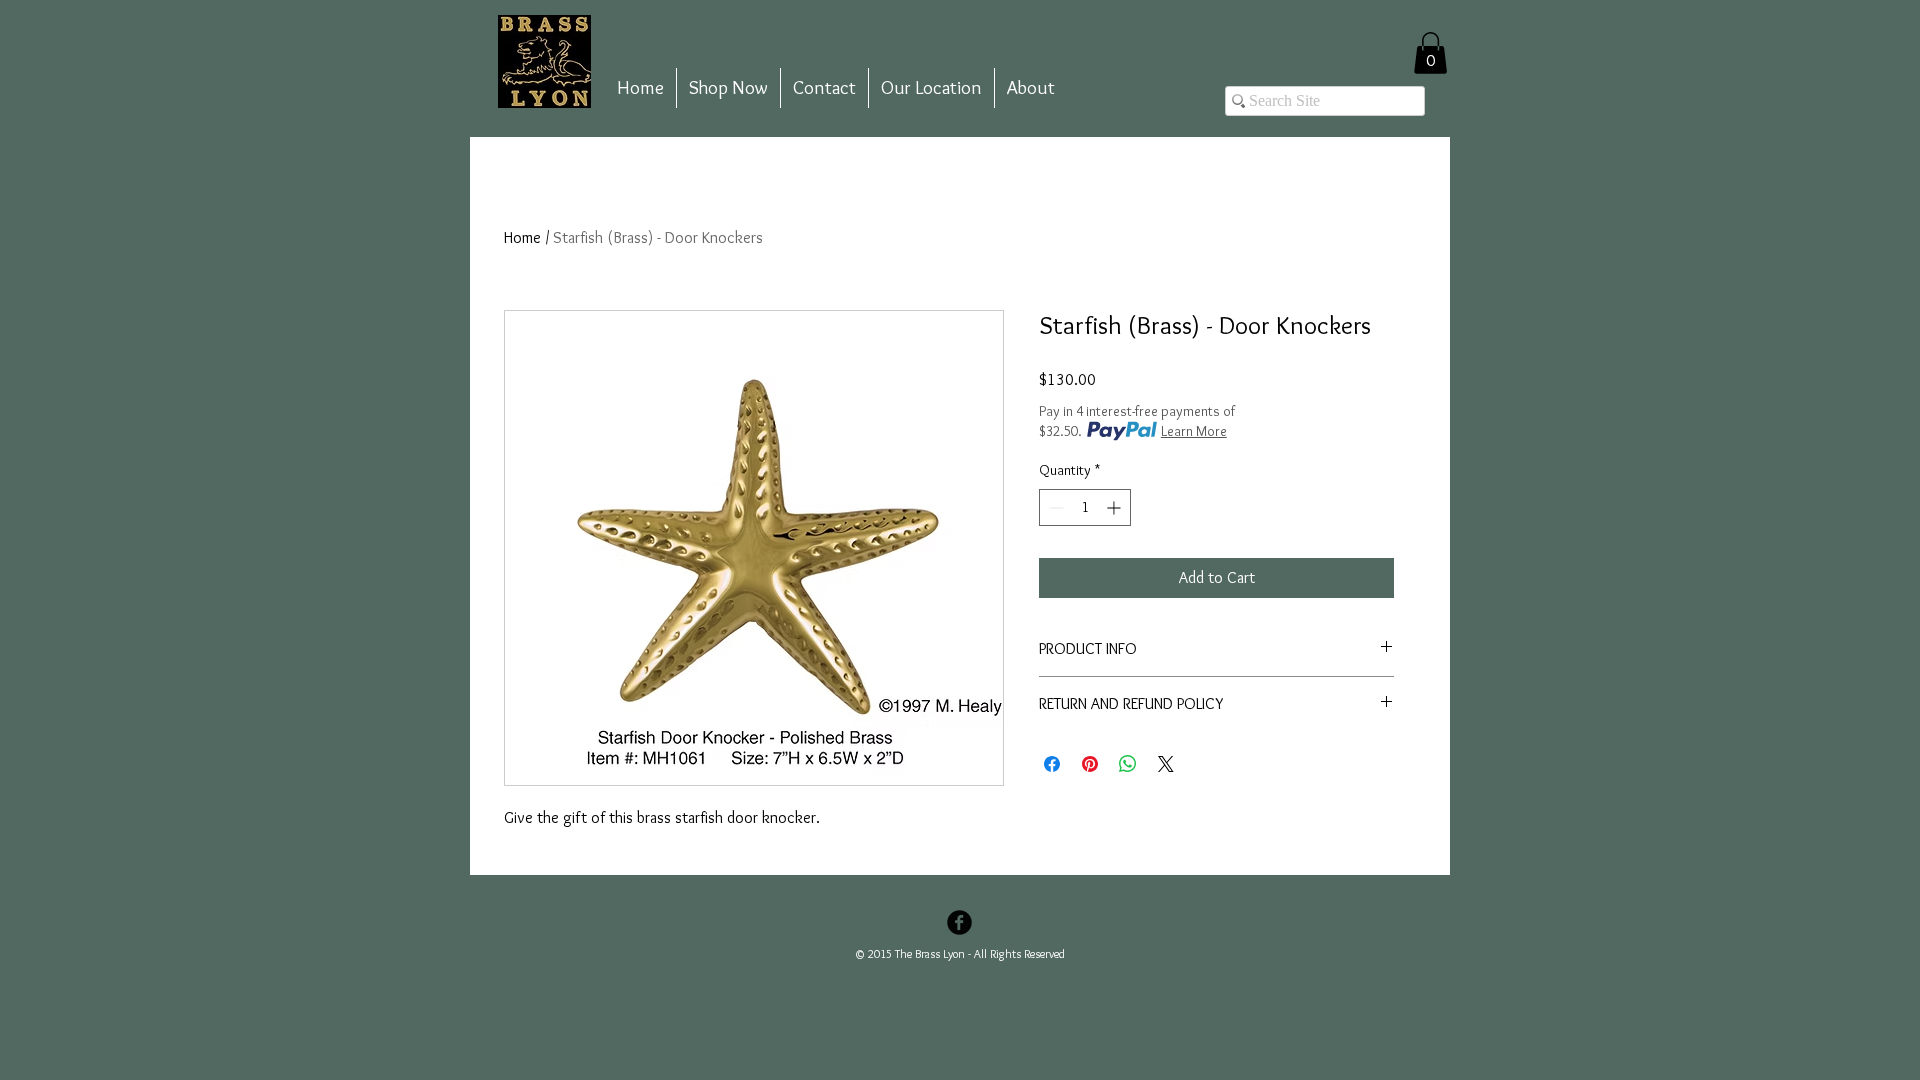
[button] (1430, 53)
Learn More (1194, 431)
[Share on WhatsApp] (1128, 764)
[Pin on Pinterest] (1090, 764)
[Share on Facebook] (1052, 764)
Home (522, 237)
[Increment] (1115, 507)
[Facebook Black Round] (959, 922)
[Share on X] (1166, 764)
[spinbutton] (1085, 507)
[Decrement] (1054, 507)
